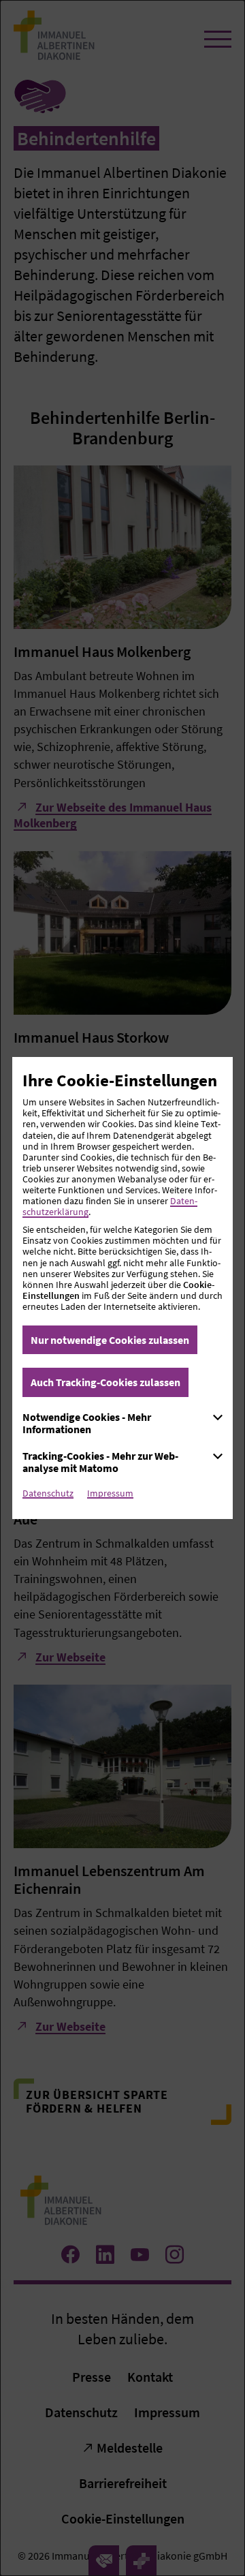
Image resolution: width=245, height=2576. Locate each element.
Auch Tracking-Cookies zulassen (105, 1382)
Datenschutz (48, 1493)
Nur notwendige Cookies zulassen (110, 1340)
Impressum (110, 1493)
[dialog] (122, 1288)
